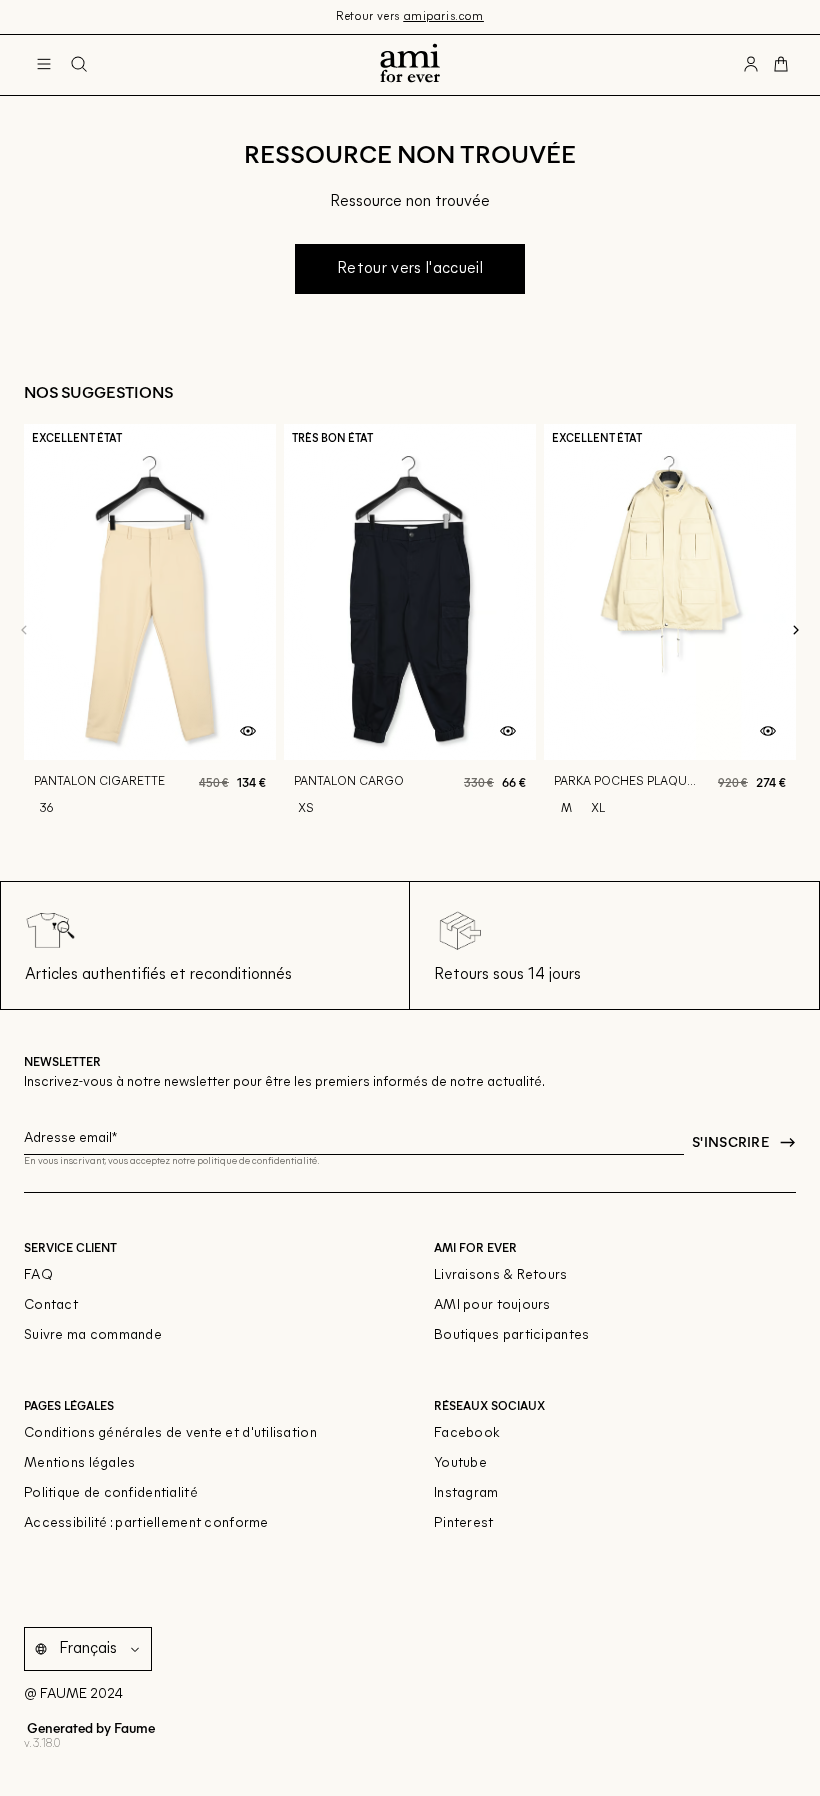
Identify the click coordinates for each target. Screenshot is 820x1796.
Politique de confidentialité (111, 1493)
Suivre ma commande (93, 1335)
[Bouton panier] (781, 65)
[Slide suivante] (796, 630)
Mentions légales (79, 1463)
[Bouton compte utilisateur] (751, 65)
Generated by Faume (89, 1727)
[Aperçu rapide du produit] (248, 732)
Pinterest (464, 1523)
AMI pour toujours (492, 1305)
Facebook (467, 1433)
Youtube (460, 1463)
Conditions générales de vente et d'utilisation (170, 1433)
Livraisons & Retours (501, 1275)
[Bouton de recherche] (79, 65)
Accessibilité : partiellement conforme (146, 1523)
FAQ (38, 1275)
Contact (51, 1305)
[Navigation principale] (44, 65)
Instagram (466, 1493)
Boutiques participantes (511, 1335)
